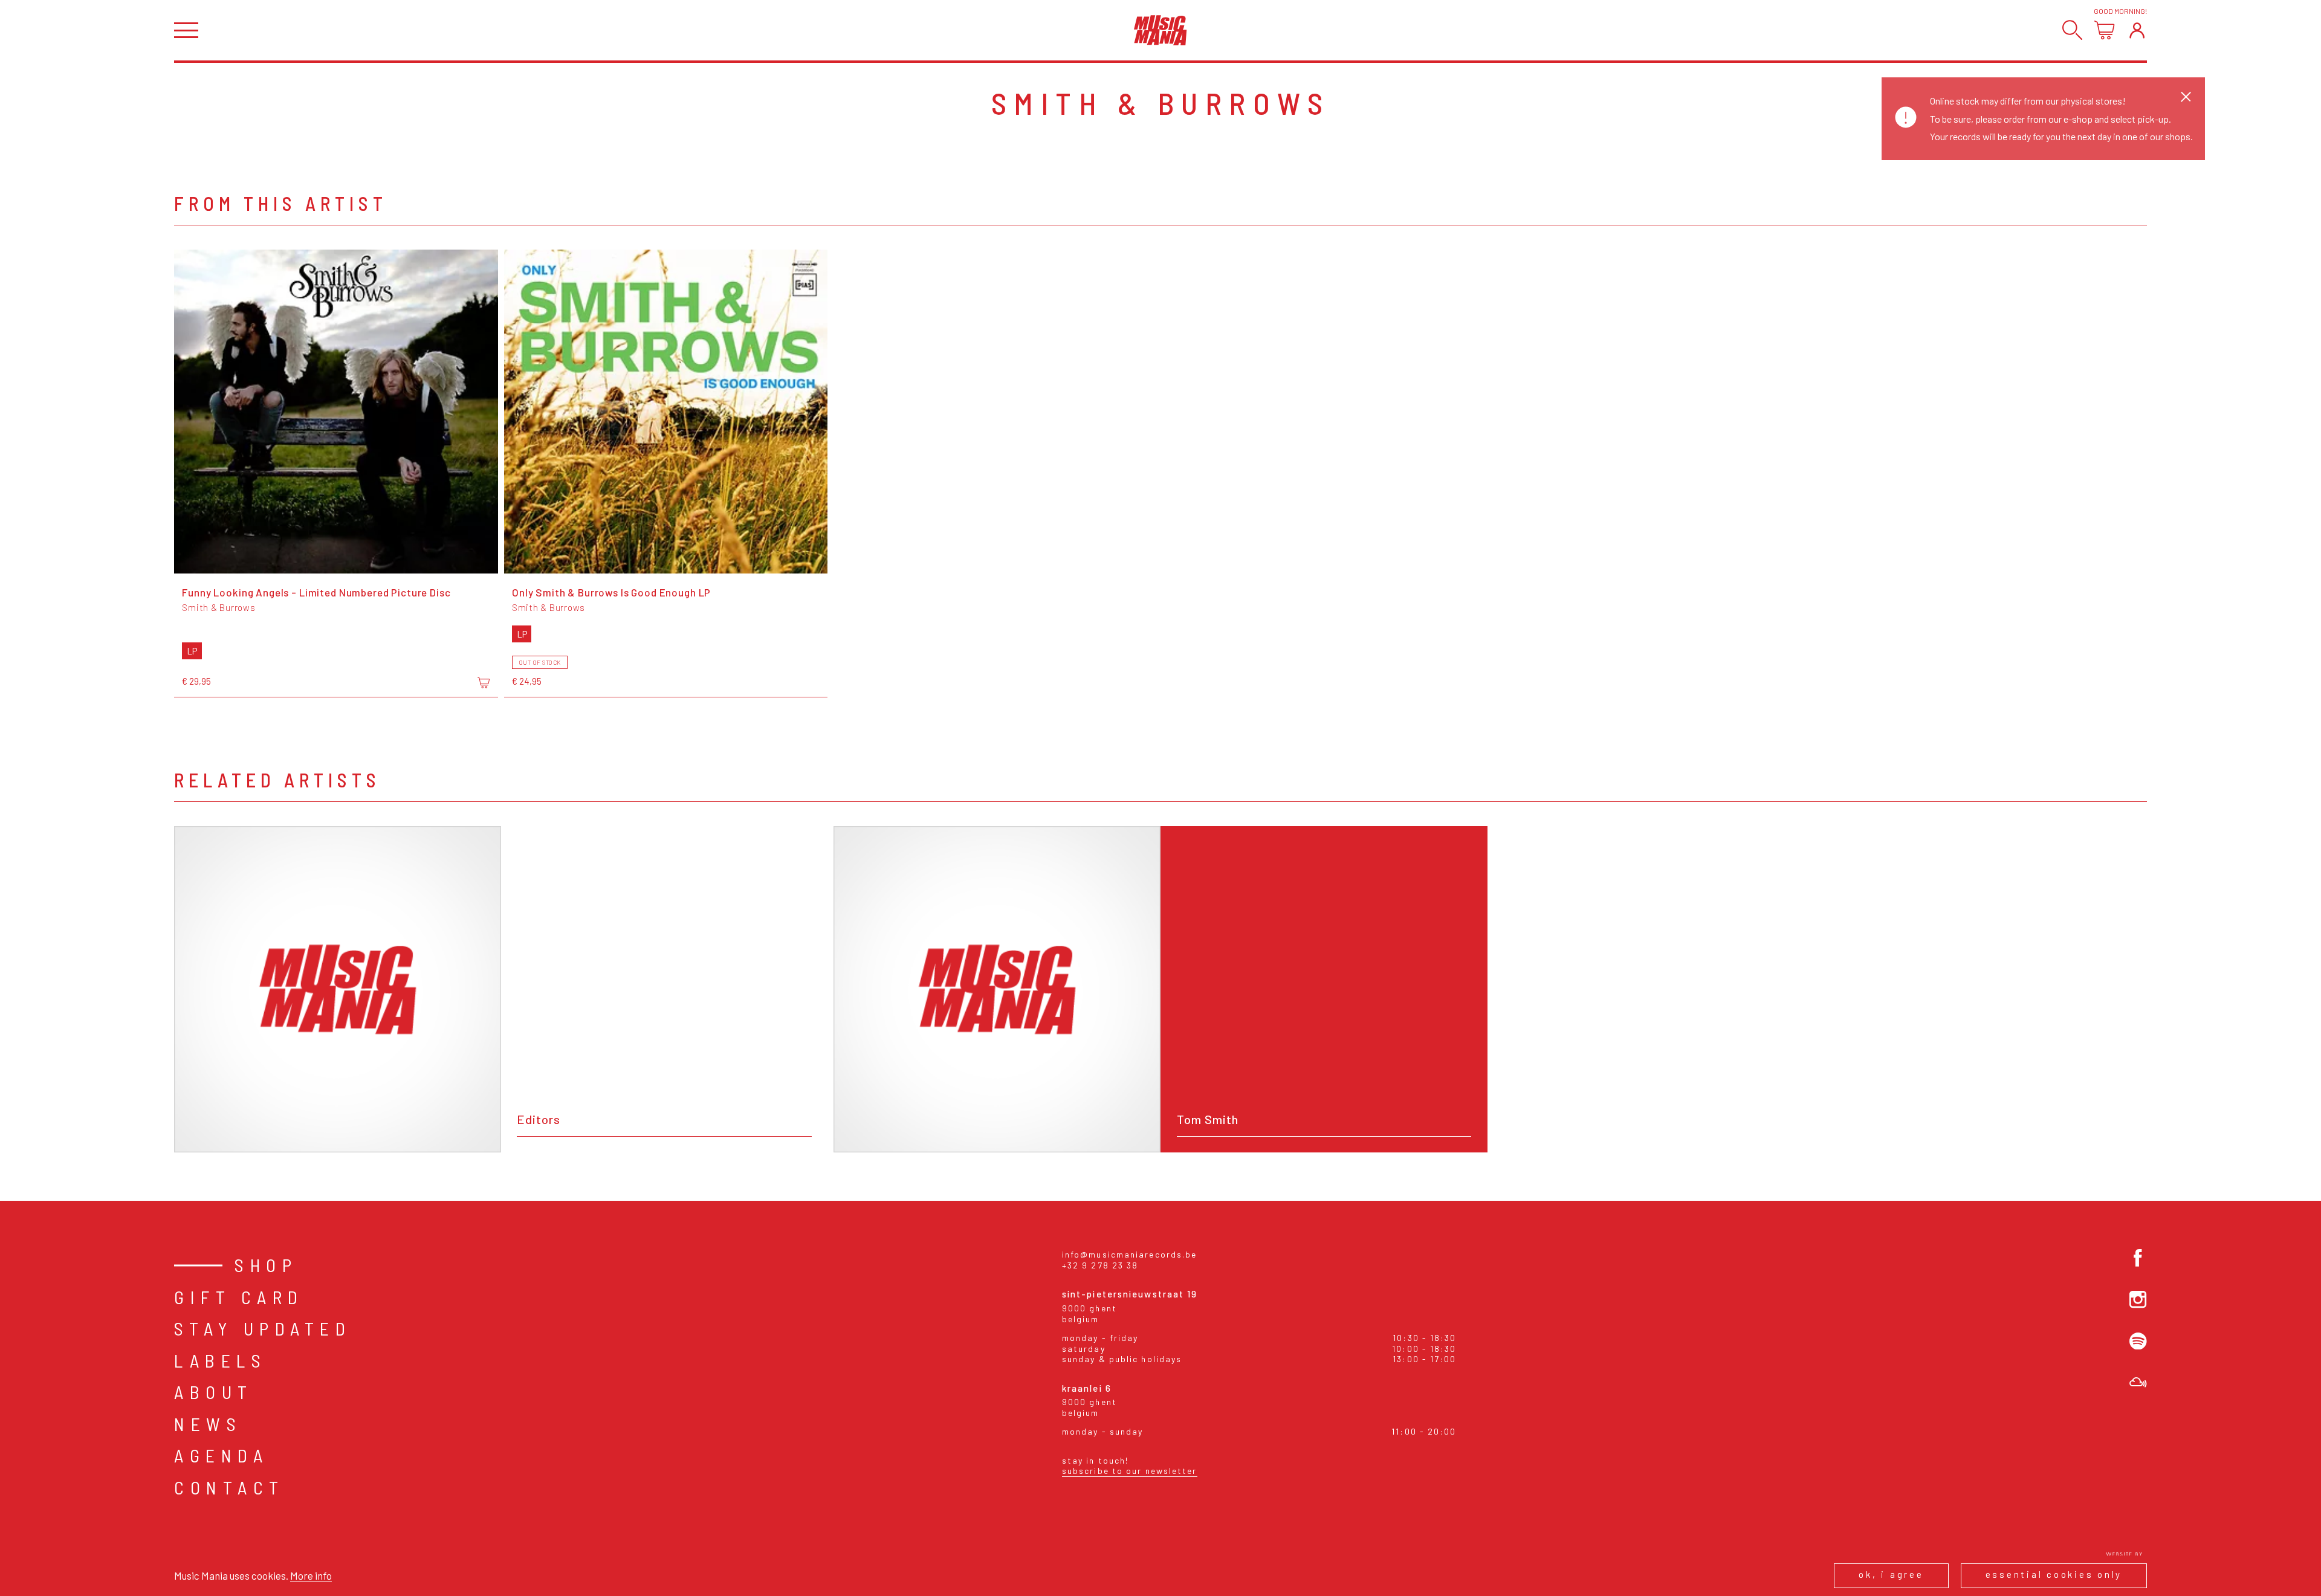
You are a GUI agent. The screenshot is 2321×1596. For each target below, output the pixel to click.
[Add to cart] (484, 682)
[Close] (2186, 96)
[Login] (2137, 30)
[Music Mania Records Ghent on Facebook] (2138, 1258)
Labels (220, 1360)
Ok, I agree (1891, 1574)
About (214, 1392)
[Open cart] (2104, 30)
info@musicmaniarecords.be (1130, 1254)
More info (311, 1575)
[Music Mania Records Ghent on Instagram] (2138, 1300)
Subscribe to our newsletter (1130, 1471)
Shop (266, 1265)
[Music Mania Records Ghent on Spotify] (2138, 1341)
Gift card (239, 1297)
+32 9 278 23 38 (1100, 1265)
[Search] (2072, 30)
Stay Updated (263, 1328)
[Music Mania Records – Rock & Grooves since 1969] (1160, 30)
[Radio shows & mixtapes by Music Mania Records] (2138, 1382)
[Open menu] (186, 31)
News (208, 1424)
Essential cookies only (2054, 1574)
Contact (229, 1487)
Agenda (221, 1455)
